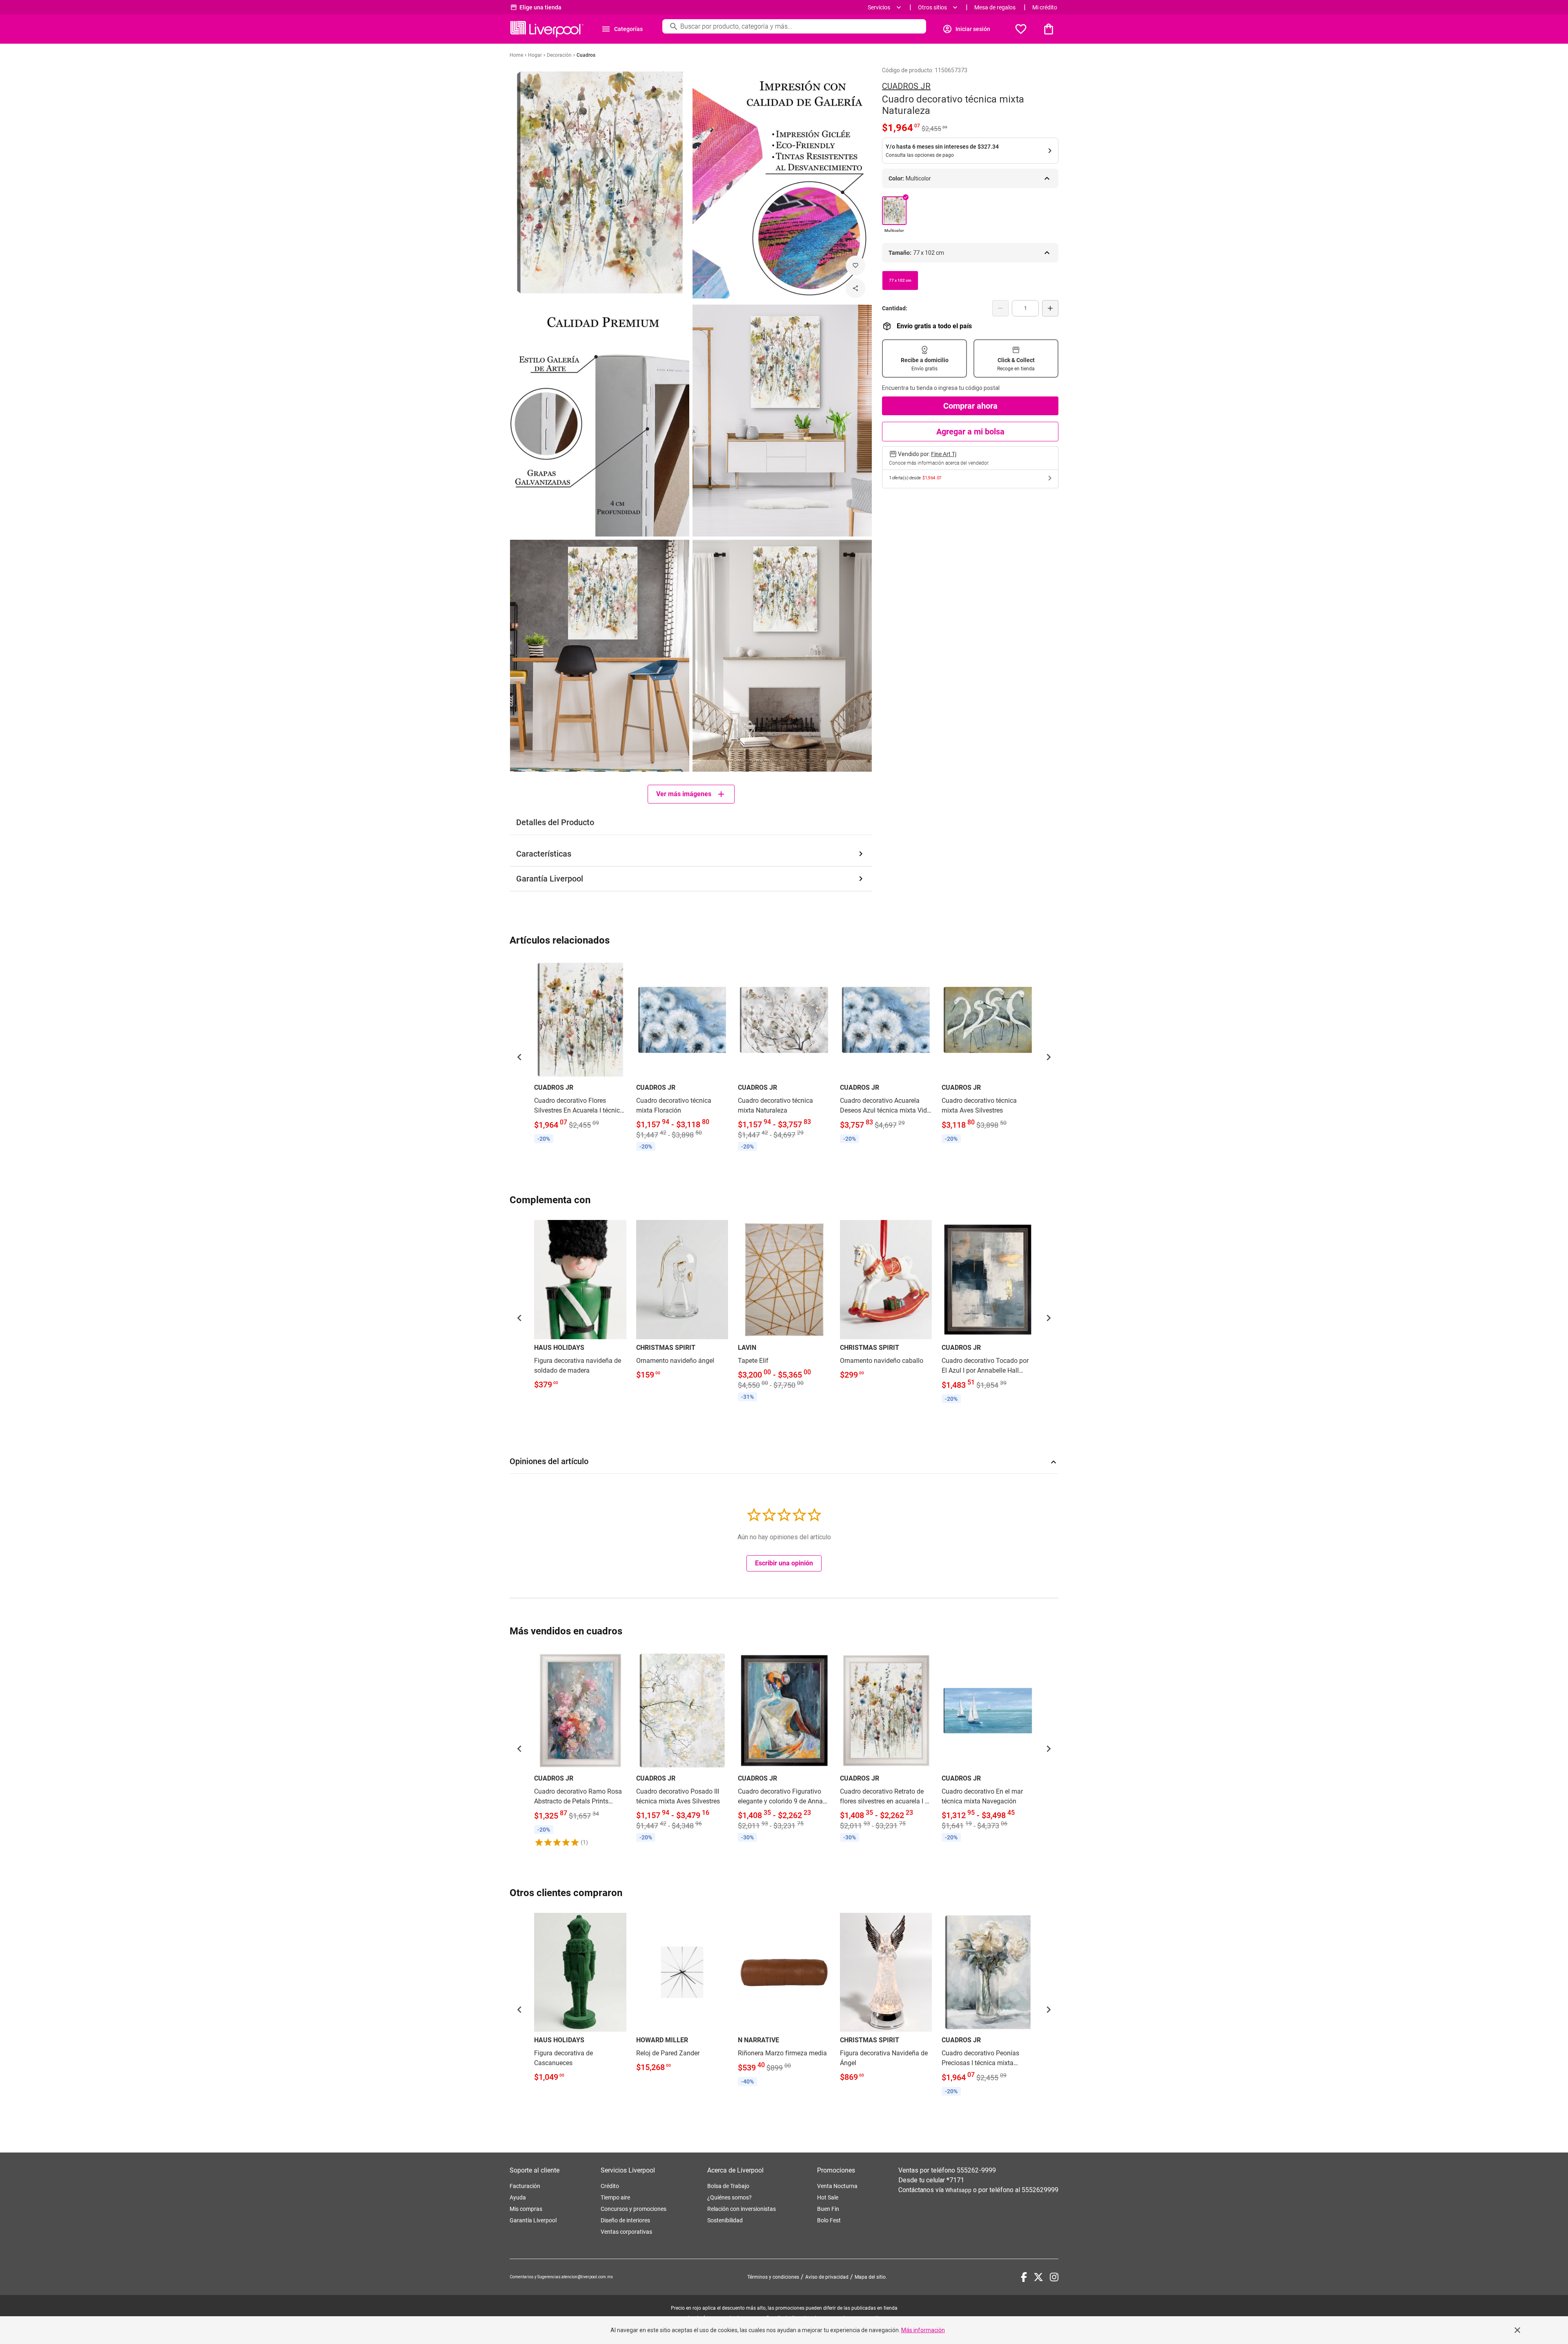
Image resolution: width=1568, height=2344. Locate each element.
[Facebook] (1024, 2277)
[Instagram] (1054, 2277)
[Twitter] (1038, 2277)
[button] (519, 1057)
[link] (580, 1053)
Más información (923, 2330)
